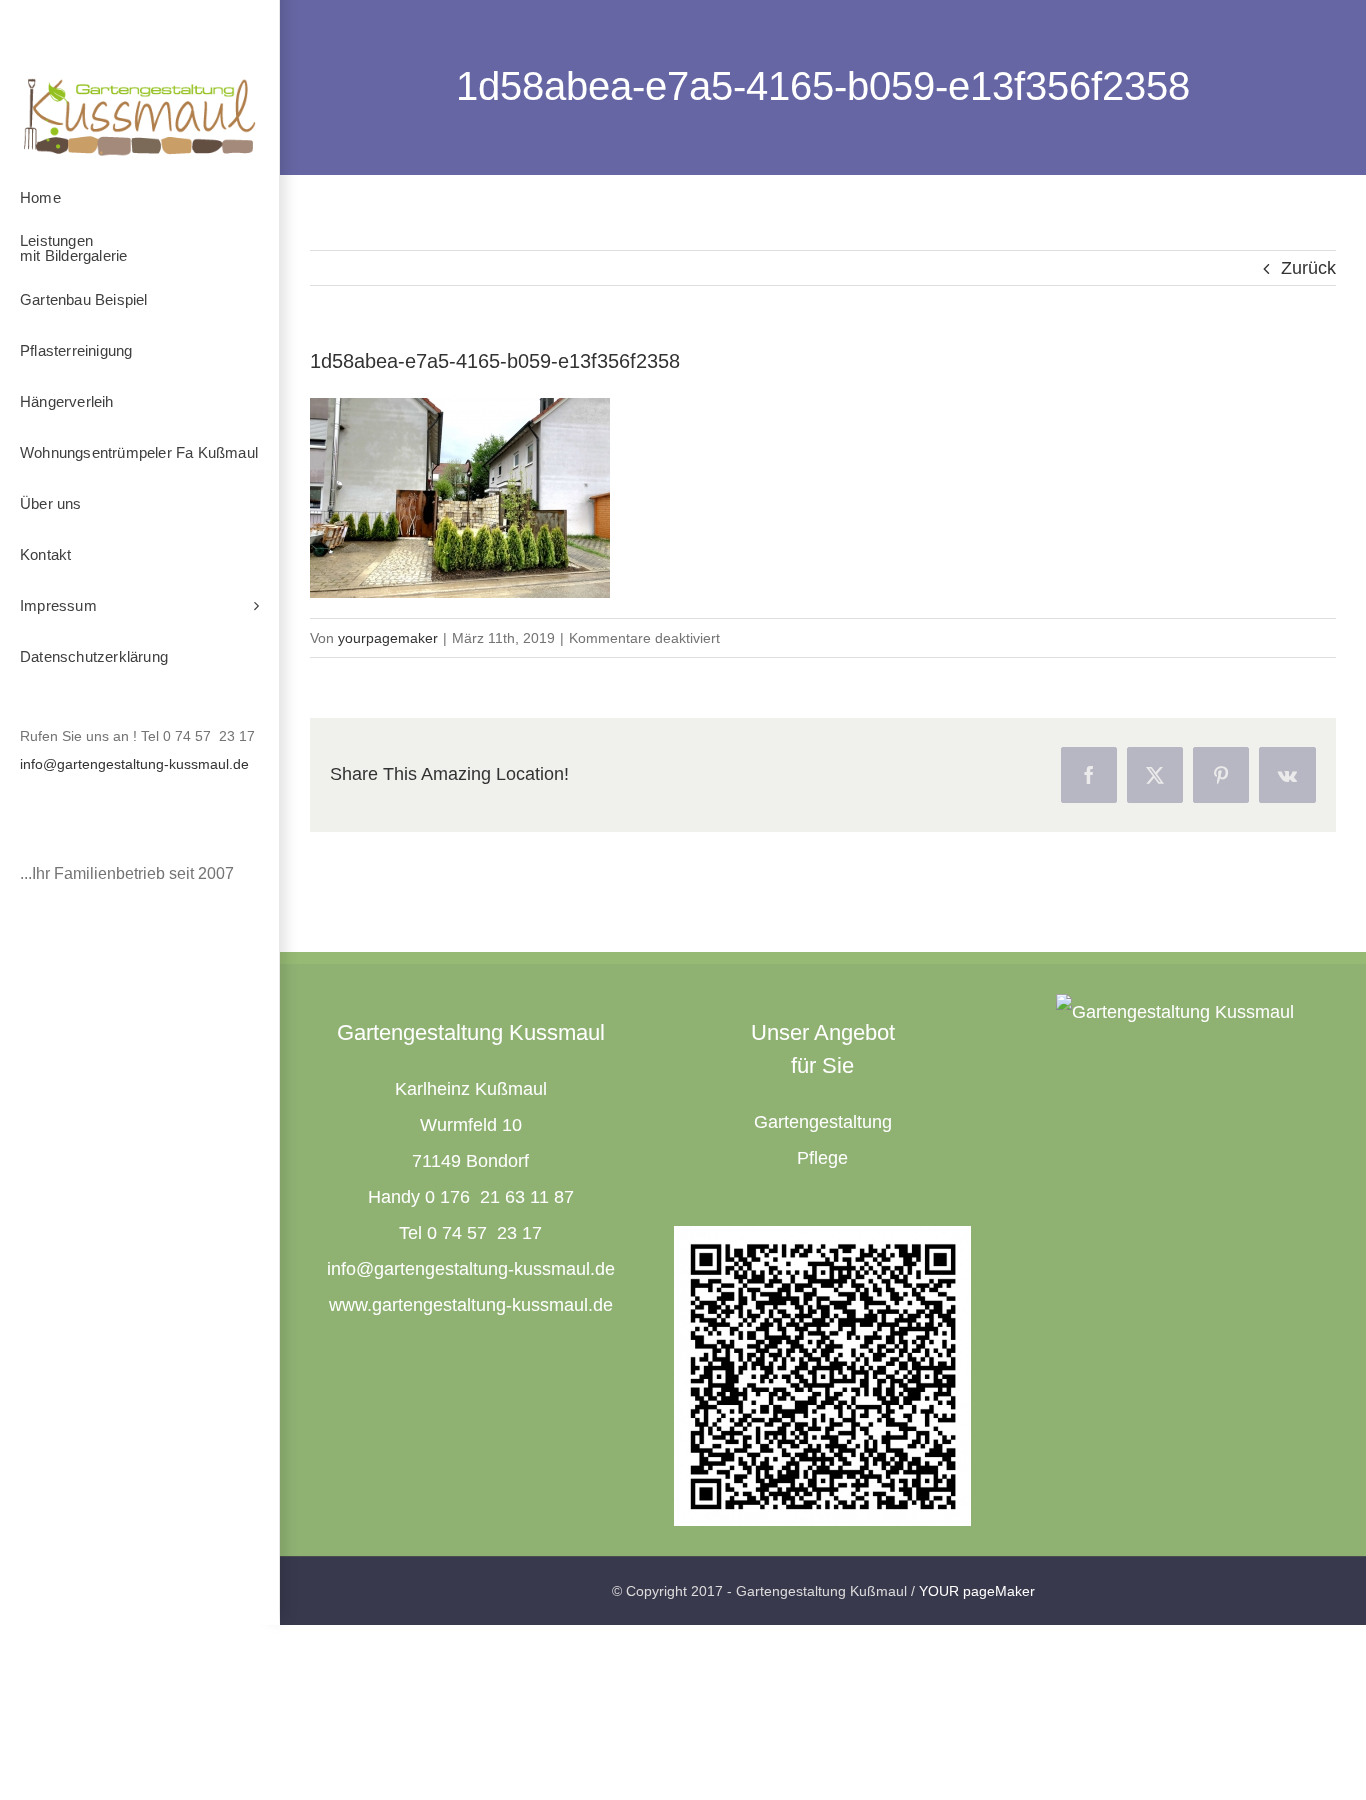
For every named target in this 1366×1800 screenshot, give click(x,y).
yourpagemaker (388, 638)
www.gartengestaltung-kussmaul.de (471, 1305)
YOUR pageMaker (977, 1591)
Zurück (1308, 268)
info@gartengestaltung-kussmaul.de (134, 764)
